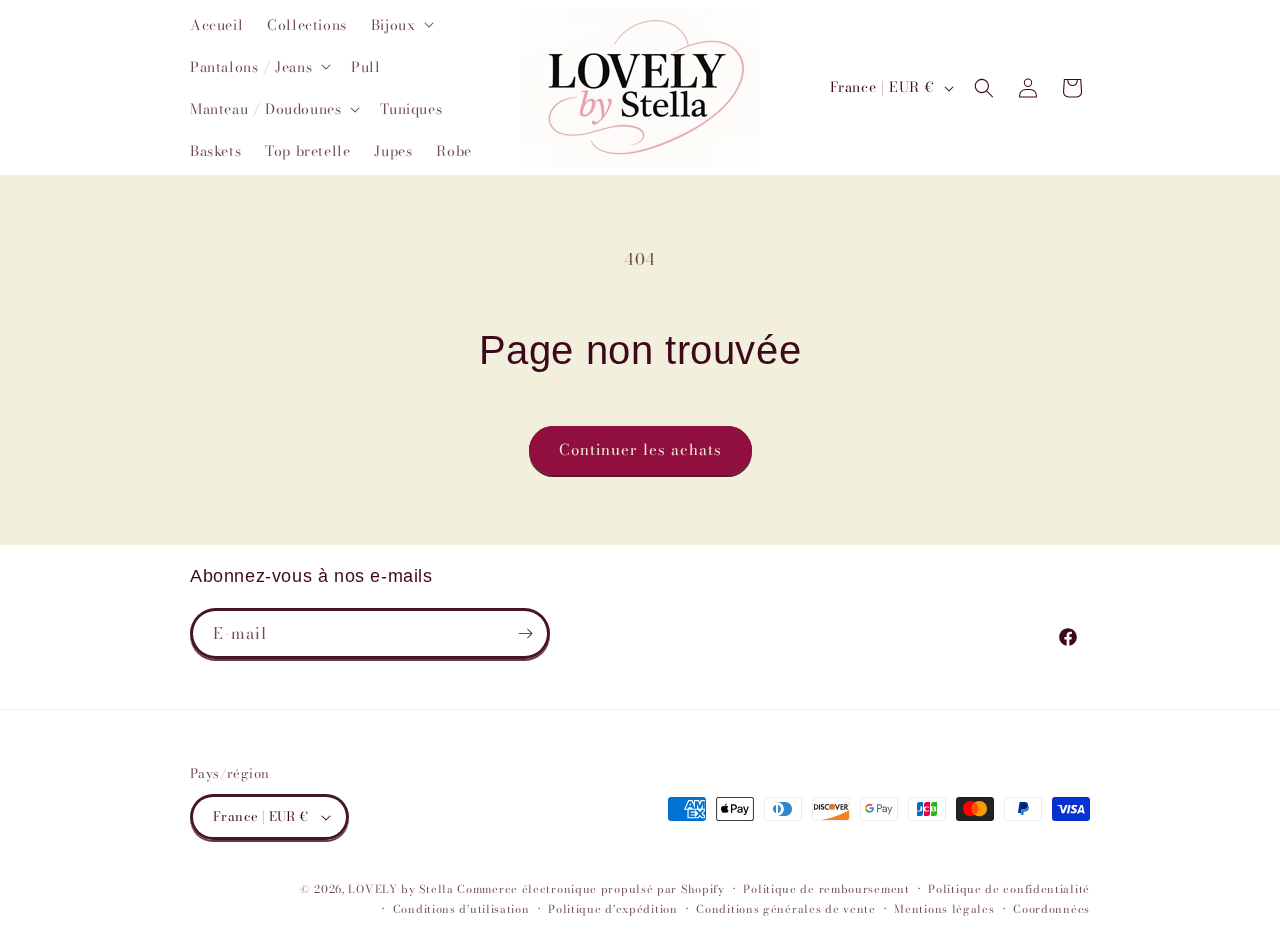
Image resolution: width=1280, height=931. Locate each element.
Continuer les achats (640, 449)
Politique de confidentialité (1009, 889)
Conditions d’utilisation (461, 909)
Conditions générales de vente (785, 909)
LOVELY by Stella (400, 889)
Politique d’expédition (612, 909)
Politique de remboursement (826, 889)
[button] (401, 24)
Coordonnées (1051, 909)
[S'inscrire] (525, 633)
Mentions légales (944, 909)
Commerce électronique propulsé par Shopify (590, 889)
